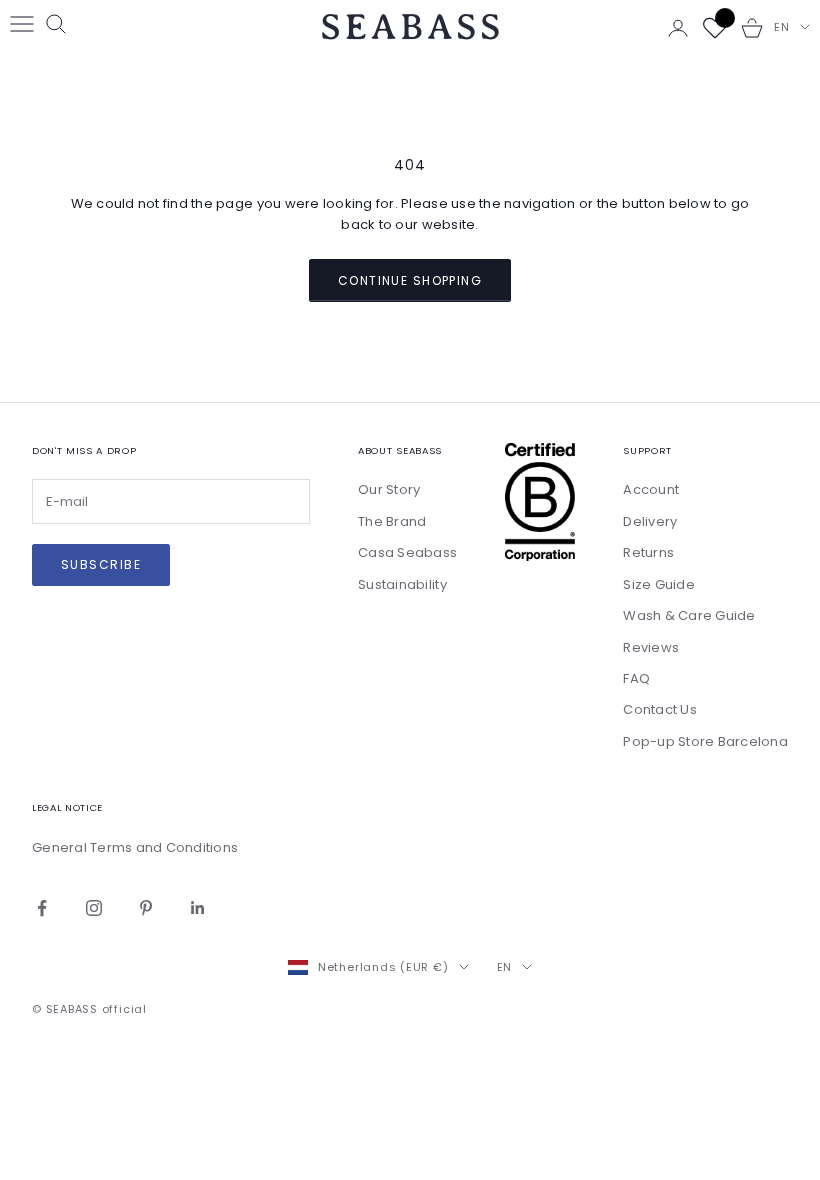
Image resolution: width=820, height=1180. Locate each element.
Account (651, 489)
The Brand (392, 521)
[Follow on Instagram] (94, 908)
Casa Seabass (407, 552)
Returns (648, 552)
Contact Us (660, 709)
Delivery (650, 521)
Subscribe (101, 564)
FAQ (636, 678)
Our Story (389, 489)
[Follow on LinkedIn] (198, 908)
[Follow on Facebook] (42, 908)
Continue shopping (410, 280)
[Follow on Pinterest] (146, 908)
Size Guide (659, 584)
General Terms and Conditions (135, 847)
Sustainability (402, 584)
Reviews (651, 647)
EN (782, 27)
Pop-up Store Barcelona (705, 741)
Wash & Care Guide (689, 615)
